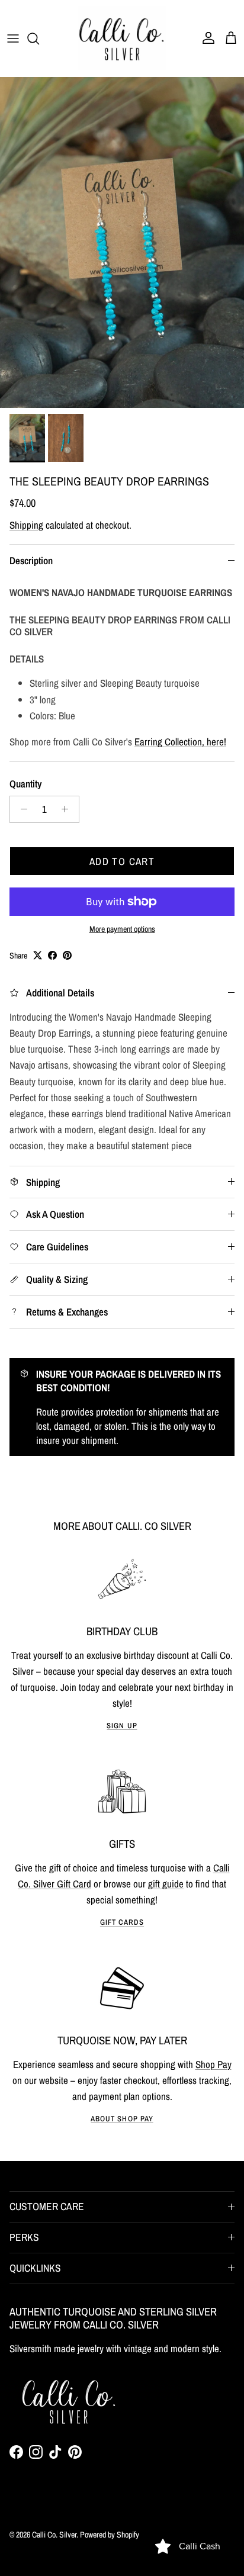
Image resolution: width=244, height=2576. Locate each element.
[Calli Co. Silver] (122, 38)
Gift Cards (122, 1922)
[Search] (39, 38)
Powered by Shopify (110, 2535)
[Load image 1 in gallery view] (122, 242)
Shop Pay (213, 2064)
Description (31, 560)
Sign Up (122, 1726)
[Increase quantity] (68, 809)
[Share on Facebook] (52, 955)
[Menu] (13, 38)
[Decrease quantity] (21, 809)
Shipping (26, 525)
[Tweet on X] (38, 955)
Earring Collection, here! (180, 742)
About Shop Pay (122, 2119)
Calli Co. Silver (54, 2535)
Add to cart (122, 861)
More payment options (122, 929)
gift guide (166, 1884)
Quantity (25, 784)
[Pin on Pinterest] (67, 955)
